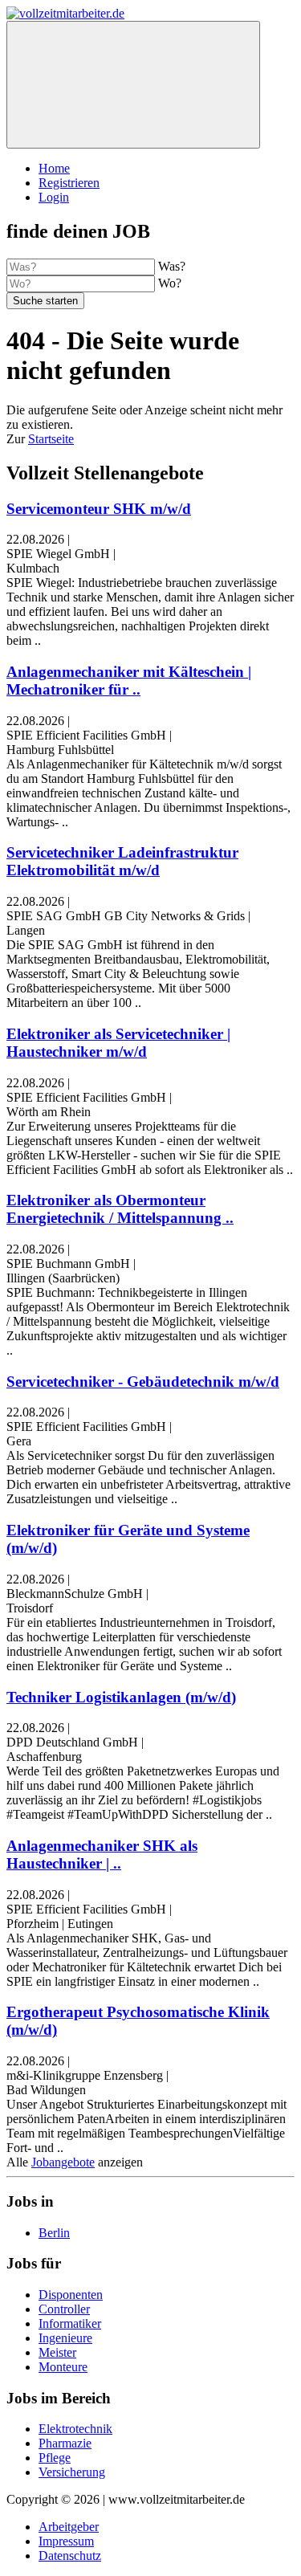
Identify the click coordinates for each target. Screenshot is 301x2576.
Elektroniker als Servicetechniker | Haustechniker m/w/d (118, 1043)
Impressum (66, 2541)
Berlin (54, 2233)
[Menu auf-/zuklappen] (133, 85)
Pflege (55, 2458)
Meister (57, 2352)
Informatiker (70, 2323)
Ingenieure (65, 2338)
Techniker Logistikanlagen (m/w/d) (121, 1697)
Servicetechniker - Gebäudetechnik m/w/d (143, 1382)
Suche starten (45, 301)
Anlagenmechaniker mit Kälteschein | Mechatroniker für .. (129, 681)
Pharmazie (65, 2443)
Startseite (51, 439)
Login (54, 197)
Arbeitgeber (69, 2527)
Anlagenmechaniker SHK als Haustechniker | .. (102, 1855)
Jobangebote (63, 2162)
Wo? (170, 283)
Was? (172, 266)
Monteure (63, 2367)
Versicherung (72, 2472)
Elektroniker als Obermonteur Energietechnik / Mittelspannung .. (120, 1209)
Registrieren (69, 183)
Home (54, 168)
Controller (64, 2309)
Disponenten (71, 2295)
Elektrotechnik (75, 2429)
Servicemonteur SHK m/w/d (99, 509)
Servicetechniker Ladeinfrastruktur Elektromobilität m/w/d (122, 861)
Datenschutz (70, 2556)
